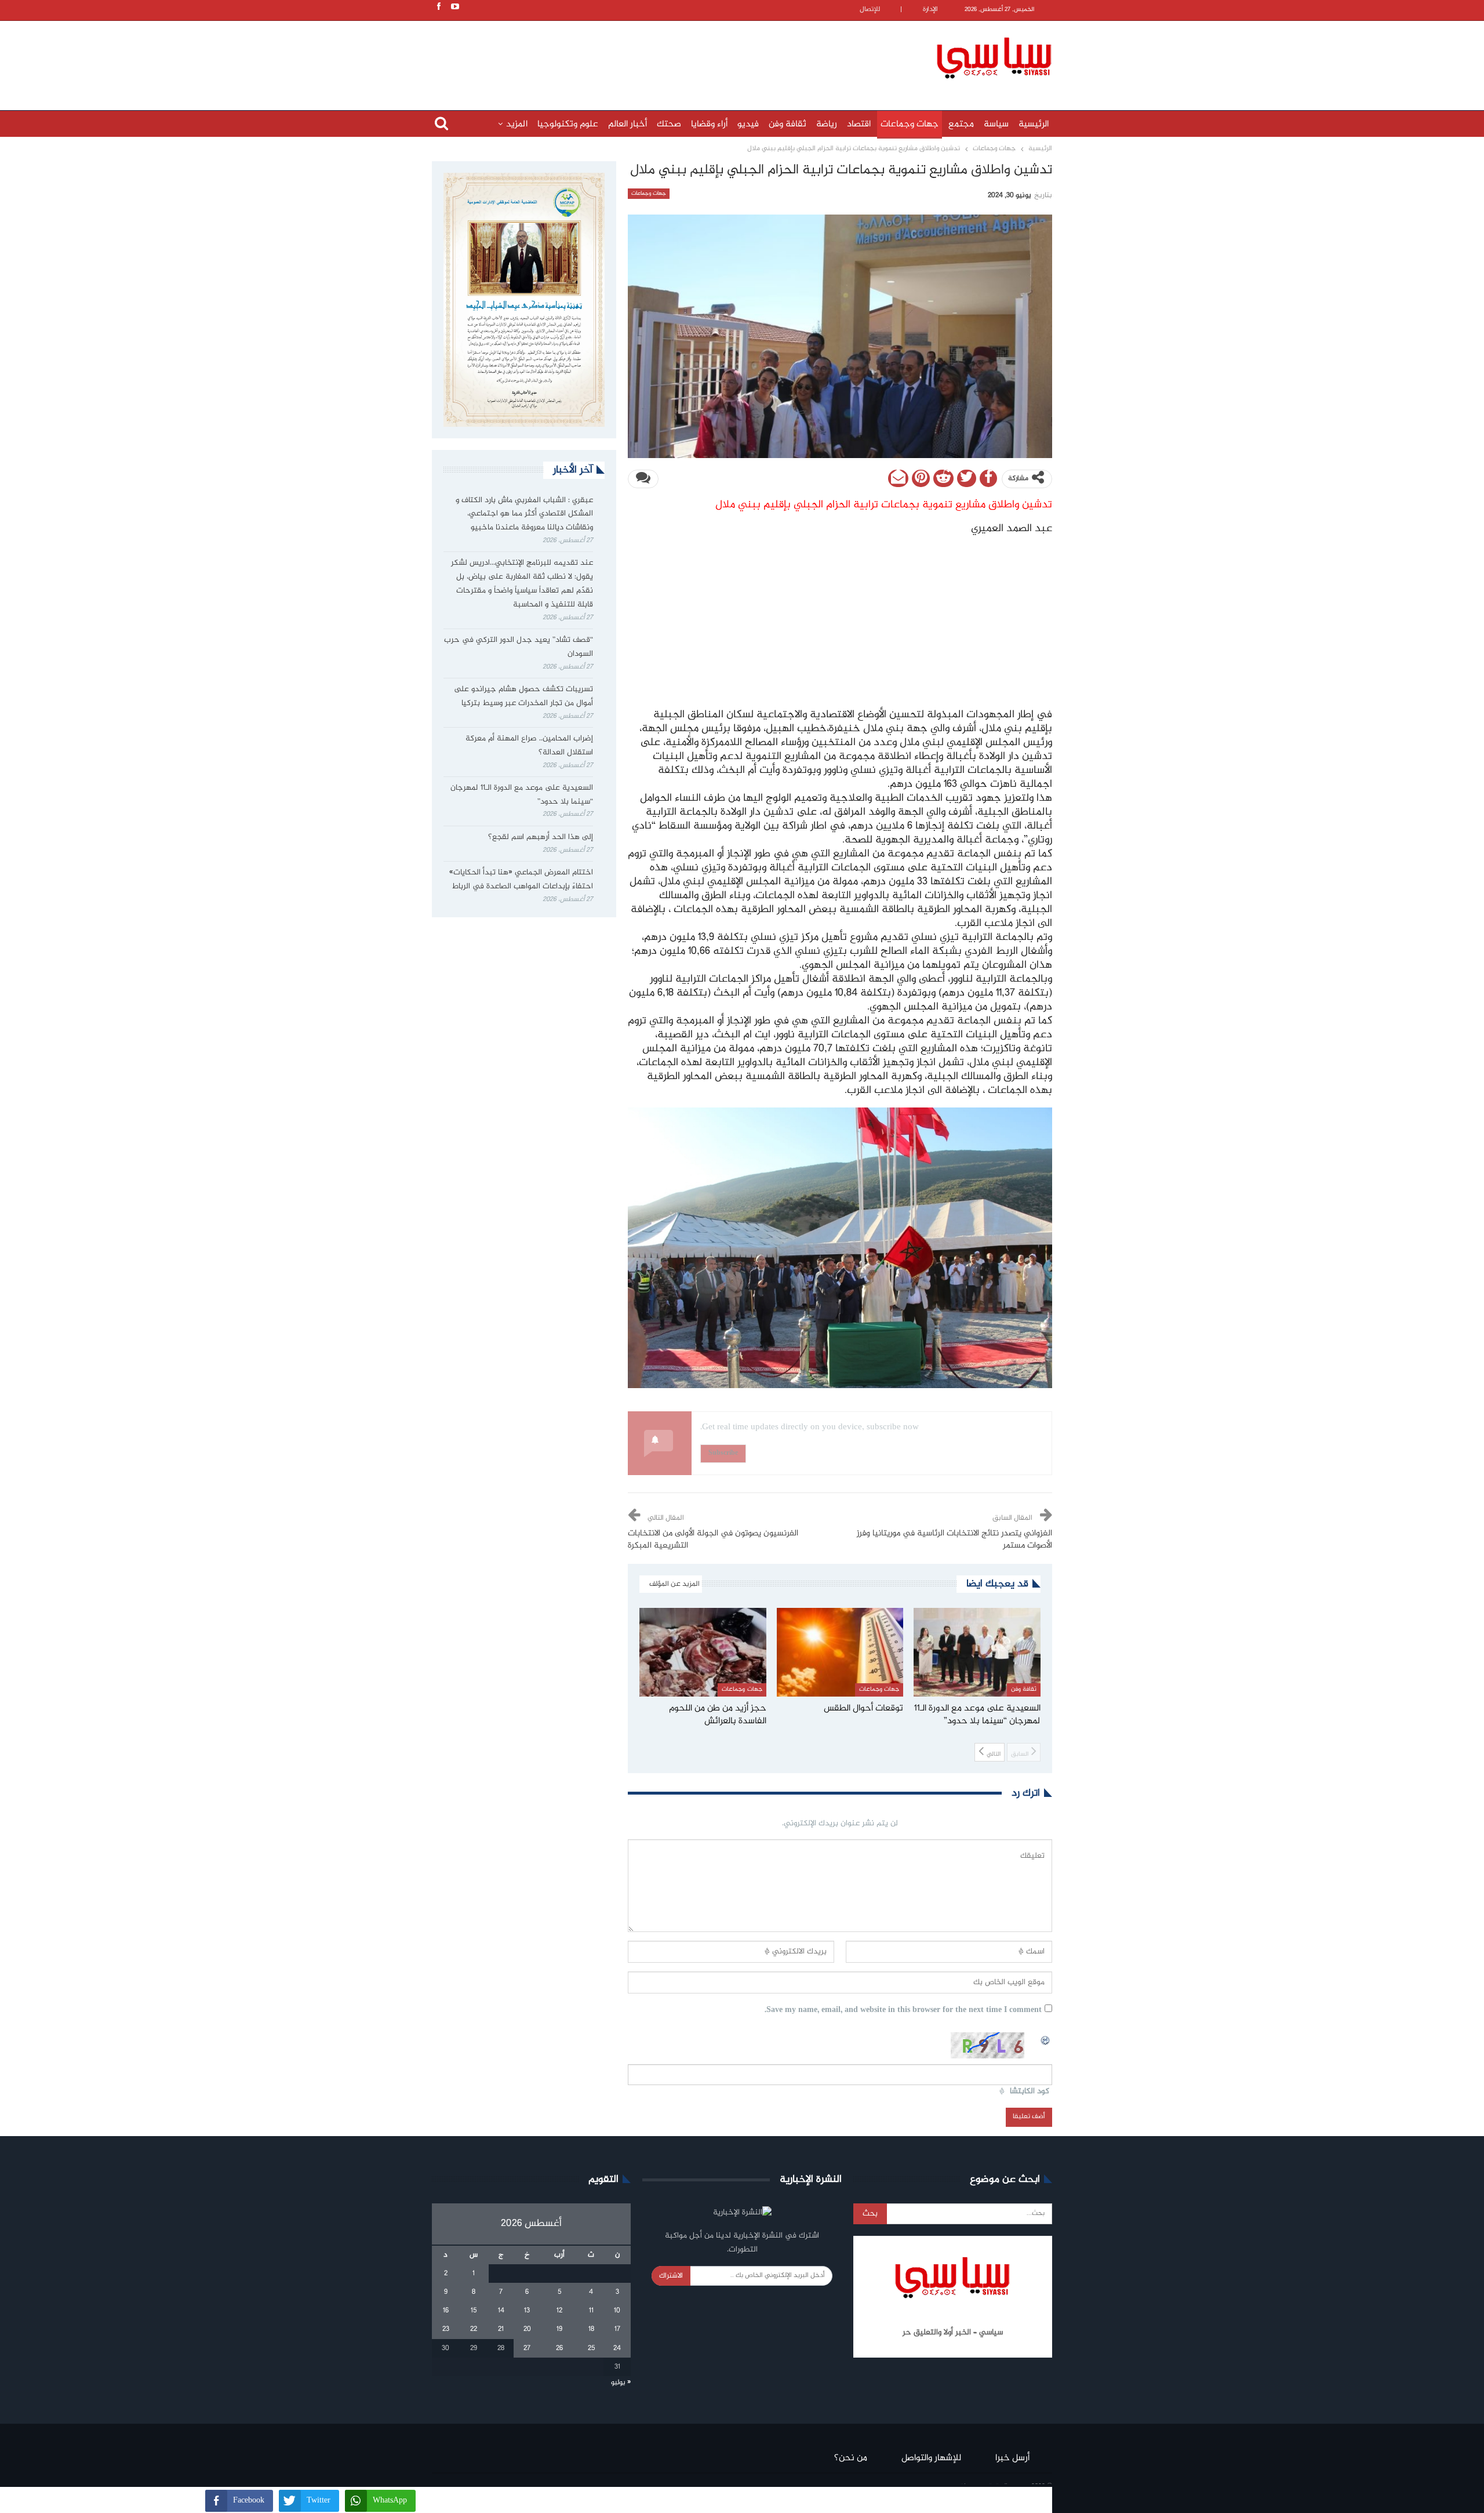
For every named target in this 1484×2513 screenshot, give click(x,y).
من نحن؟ (851, 2458)
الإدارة (930, 10)
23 (446, 2329)
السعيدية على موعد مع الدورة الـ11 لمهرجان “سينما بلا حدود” (522, 795)
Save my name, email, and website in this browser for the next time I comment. (903, 2011)
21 (501, 2329)
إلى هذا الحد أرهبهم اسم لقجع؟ (541, 837)
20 (527, 2329)
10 (617, 2311)
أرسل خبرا (1012, 2458)
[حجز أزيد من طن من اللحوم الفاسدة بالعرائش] (703, 1652)
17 (617, 2329)
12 (559, 2311)
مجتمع (961, 124)
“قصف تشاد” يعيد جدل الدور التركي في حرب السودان (519, 647)
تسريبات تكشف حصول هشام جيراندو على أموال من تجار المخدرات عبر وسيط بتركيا (523, 696)
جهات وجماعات (910, 124)
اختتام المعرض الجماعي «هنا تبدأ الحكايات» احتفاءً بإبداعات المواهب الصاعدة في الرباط (521, 880)
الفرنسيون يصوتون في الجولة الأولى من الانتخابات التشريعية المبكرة (713, 1540)
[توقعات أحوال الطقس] (840, 1652)
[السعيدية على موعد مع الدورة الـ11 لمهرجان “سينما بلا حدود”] (977, 1652)
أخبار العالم (628, 124)
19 (559, 2329)
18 (591, 2329)
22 (474, 2329)
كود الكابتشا (1030, 2092)
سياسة (996, 124)
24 (617, 2348)
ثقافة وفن (788, 124)
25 (591, 2348)
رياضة (827, 124)
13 (527, 2311)
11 (591, 2311)
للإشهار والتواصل (931, 2458)
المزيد (517, 124)
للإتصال (870, 10)
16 (446, 2311)
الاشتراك (671, 2276)
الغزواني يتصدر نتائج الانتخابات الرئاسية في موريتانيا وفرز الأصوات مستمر (954, 1540)
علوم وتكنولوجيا (568, 124)
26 (559, 2348)
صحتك (669, 124)
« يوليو (621, 2383)
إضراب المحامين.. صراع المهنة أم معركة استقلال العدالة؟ (529, 746)
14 (501, 2311)
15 (474, 2311)
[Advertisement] (667, 56)
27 (527, 2348)
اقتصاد (859, 124)
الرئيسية (1034, 124)
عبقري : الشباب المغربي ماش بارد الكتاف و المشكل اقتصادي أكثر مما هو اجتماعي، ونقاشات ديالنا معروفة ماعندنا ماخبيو (524, 514)
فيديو (748, 124)
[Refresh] (1046, 2039)
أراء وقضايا (709, 124)
